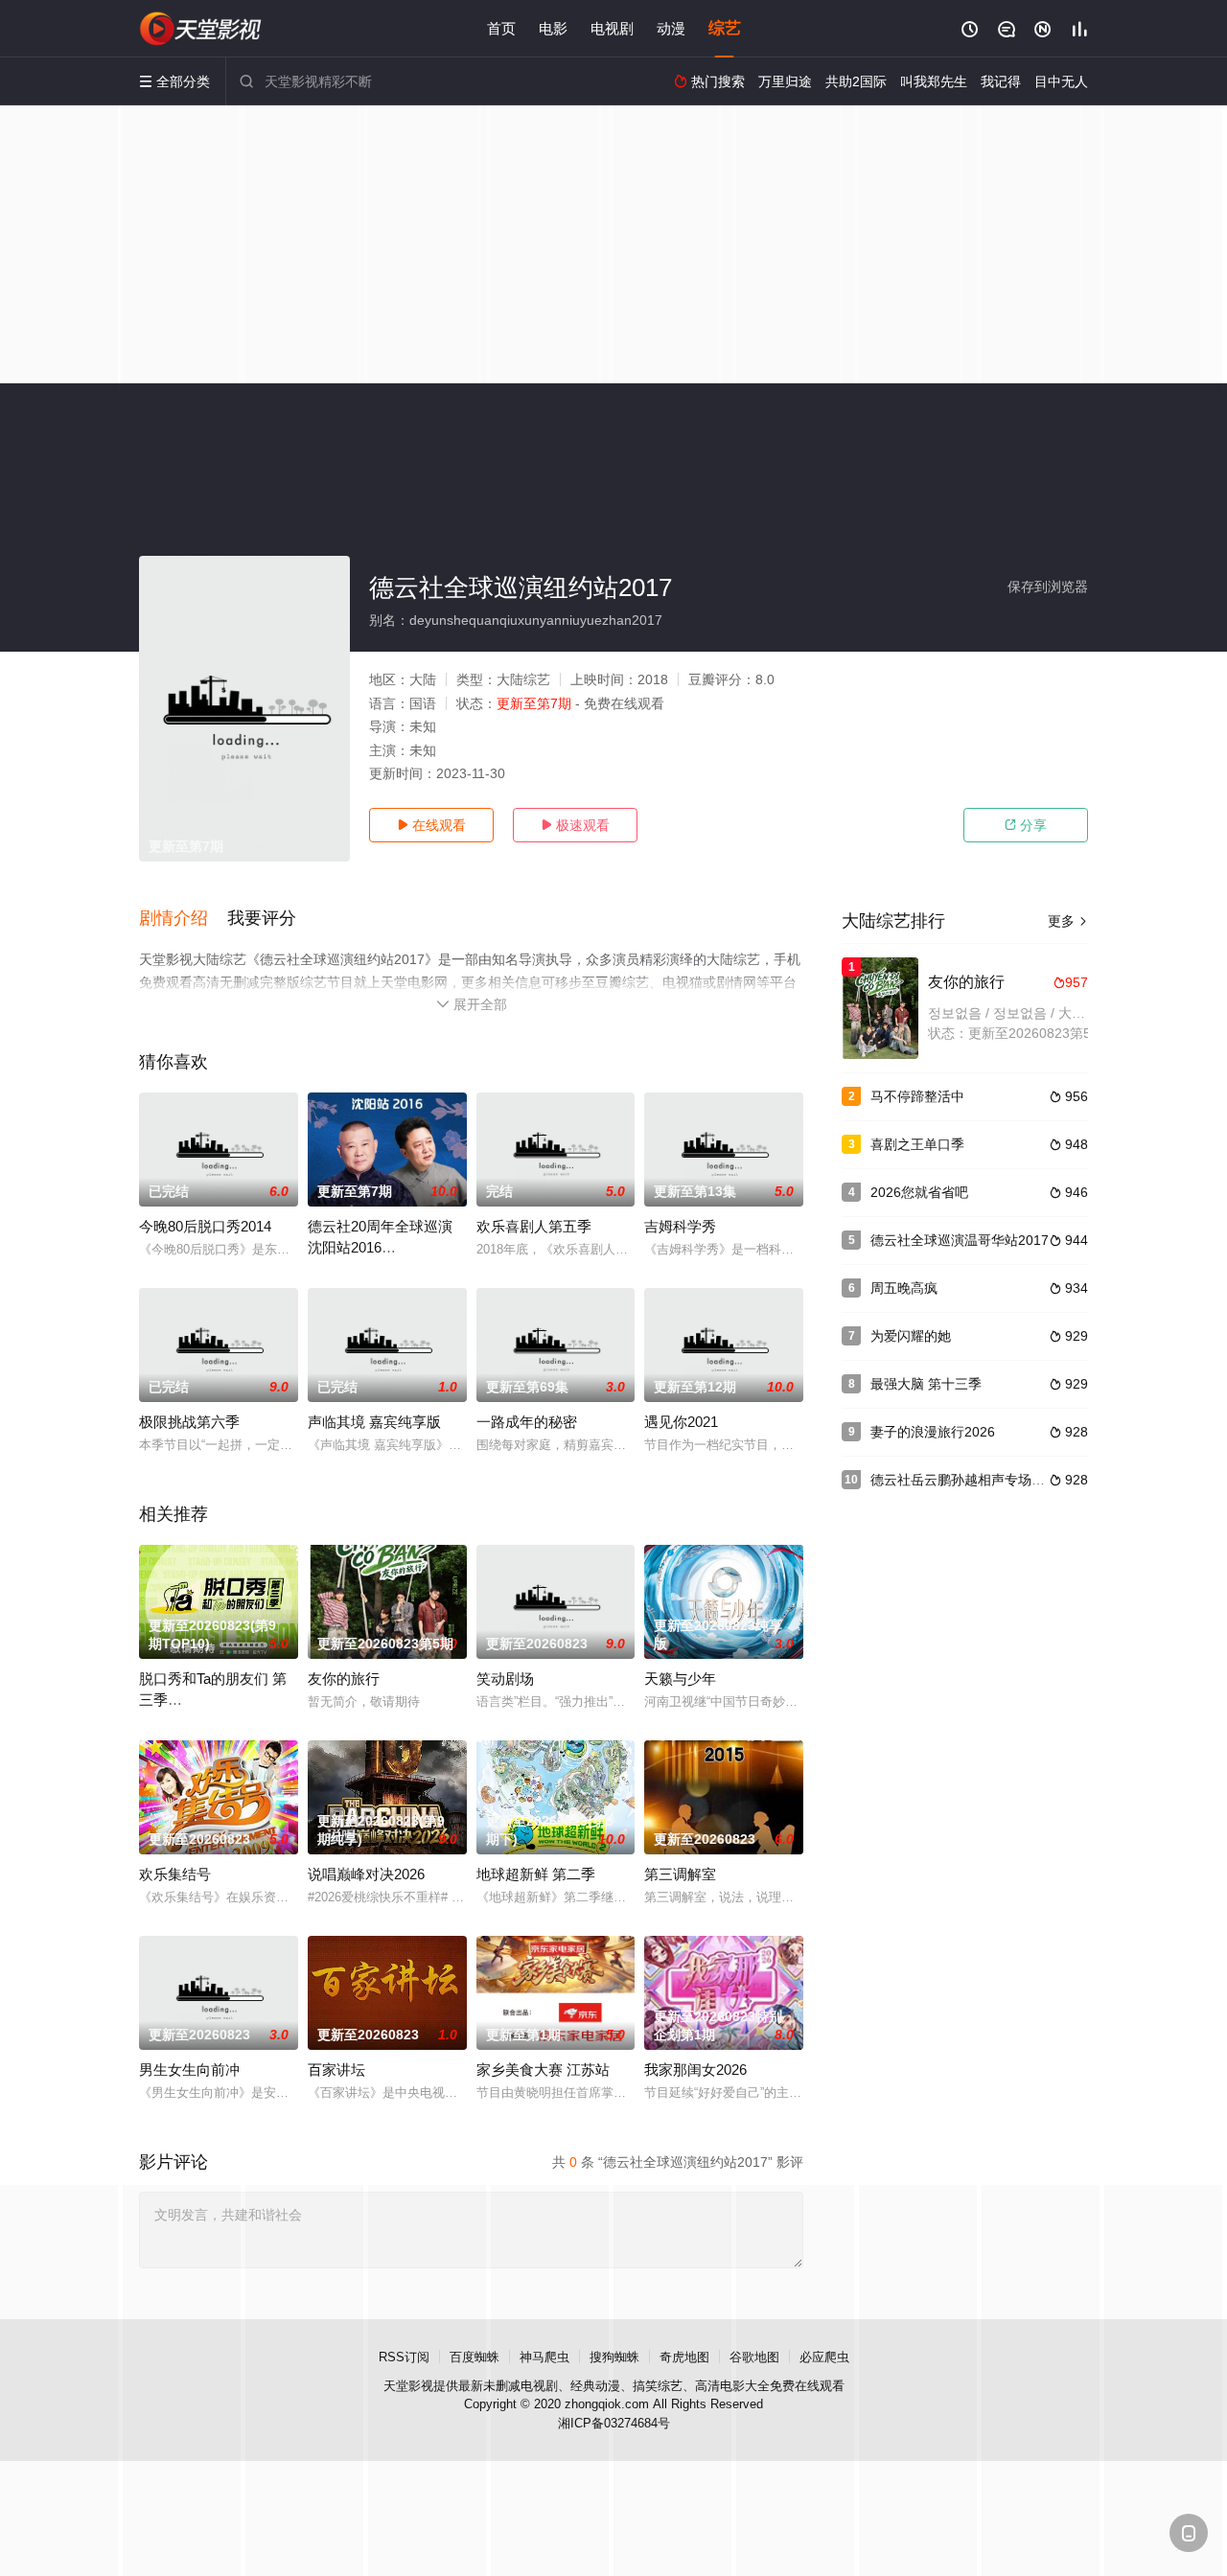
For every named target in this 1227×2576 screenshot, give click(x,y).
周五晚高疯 (904, 1288)
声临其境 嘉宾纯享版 (374, 1422)
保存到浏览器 (1048, 586)
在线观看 (431, 825)
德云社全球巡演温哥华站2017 (960, 1240)
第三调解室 (680, 1874)
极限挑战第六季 (189, 1422)
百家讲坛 (336, 2070)
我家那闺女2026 (695, 2070)
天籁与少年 (680, 1679)
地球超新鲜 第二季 (536, 1874)
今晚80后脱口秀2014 (205, 1226)
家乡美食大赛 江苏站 (543, 2070)
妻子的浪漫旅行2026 (933, 1432)
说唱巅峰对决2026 (366, 1874)
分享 (1026, 825)
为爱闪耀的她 (911, 1336)
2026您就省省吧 (919, 1192)
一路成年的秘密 (527, 1422)
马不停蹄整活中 (917, 1096)
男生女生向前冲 (189, 2070)
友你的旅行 (344, 1679)
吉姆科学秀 (680, 1226)
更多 (1068, 921)
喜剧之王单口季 (917, 1144)
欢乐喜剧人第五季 (534, 1226)
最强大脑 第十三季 (926, 1384)
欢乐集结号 (175, 1874)
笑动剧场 (505, 1679)
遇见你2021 (681, 1422)
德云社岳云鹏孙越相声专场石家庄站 (978, 1480)
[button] (183, 919)
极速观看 (575, 825)
